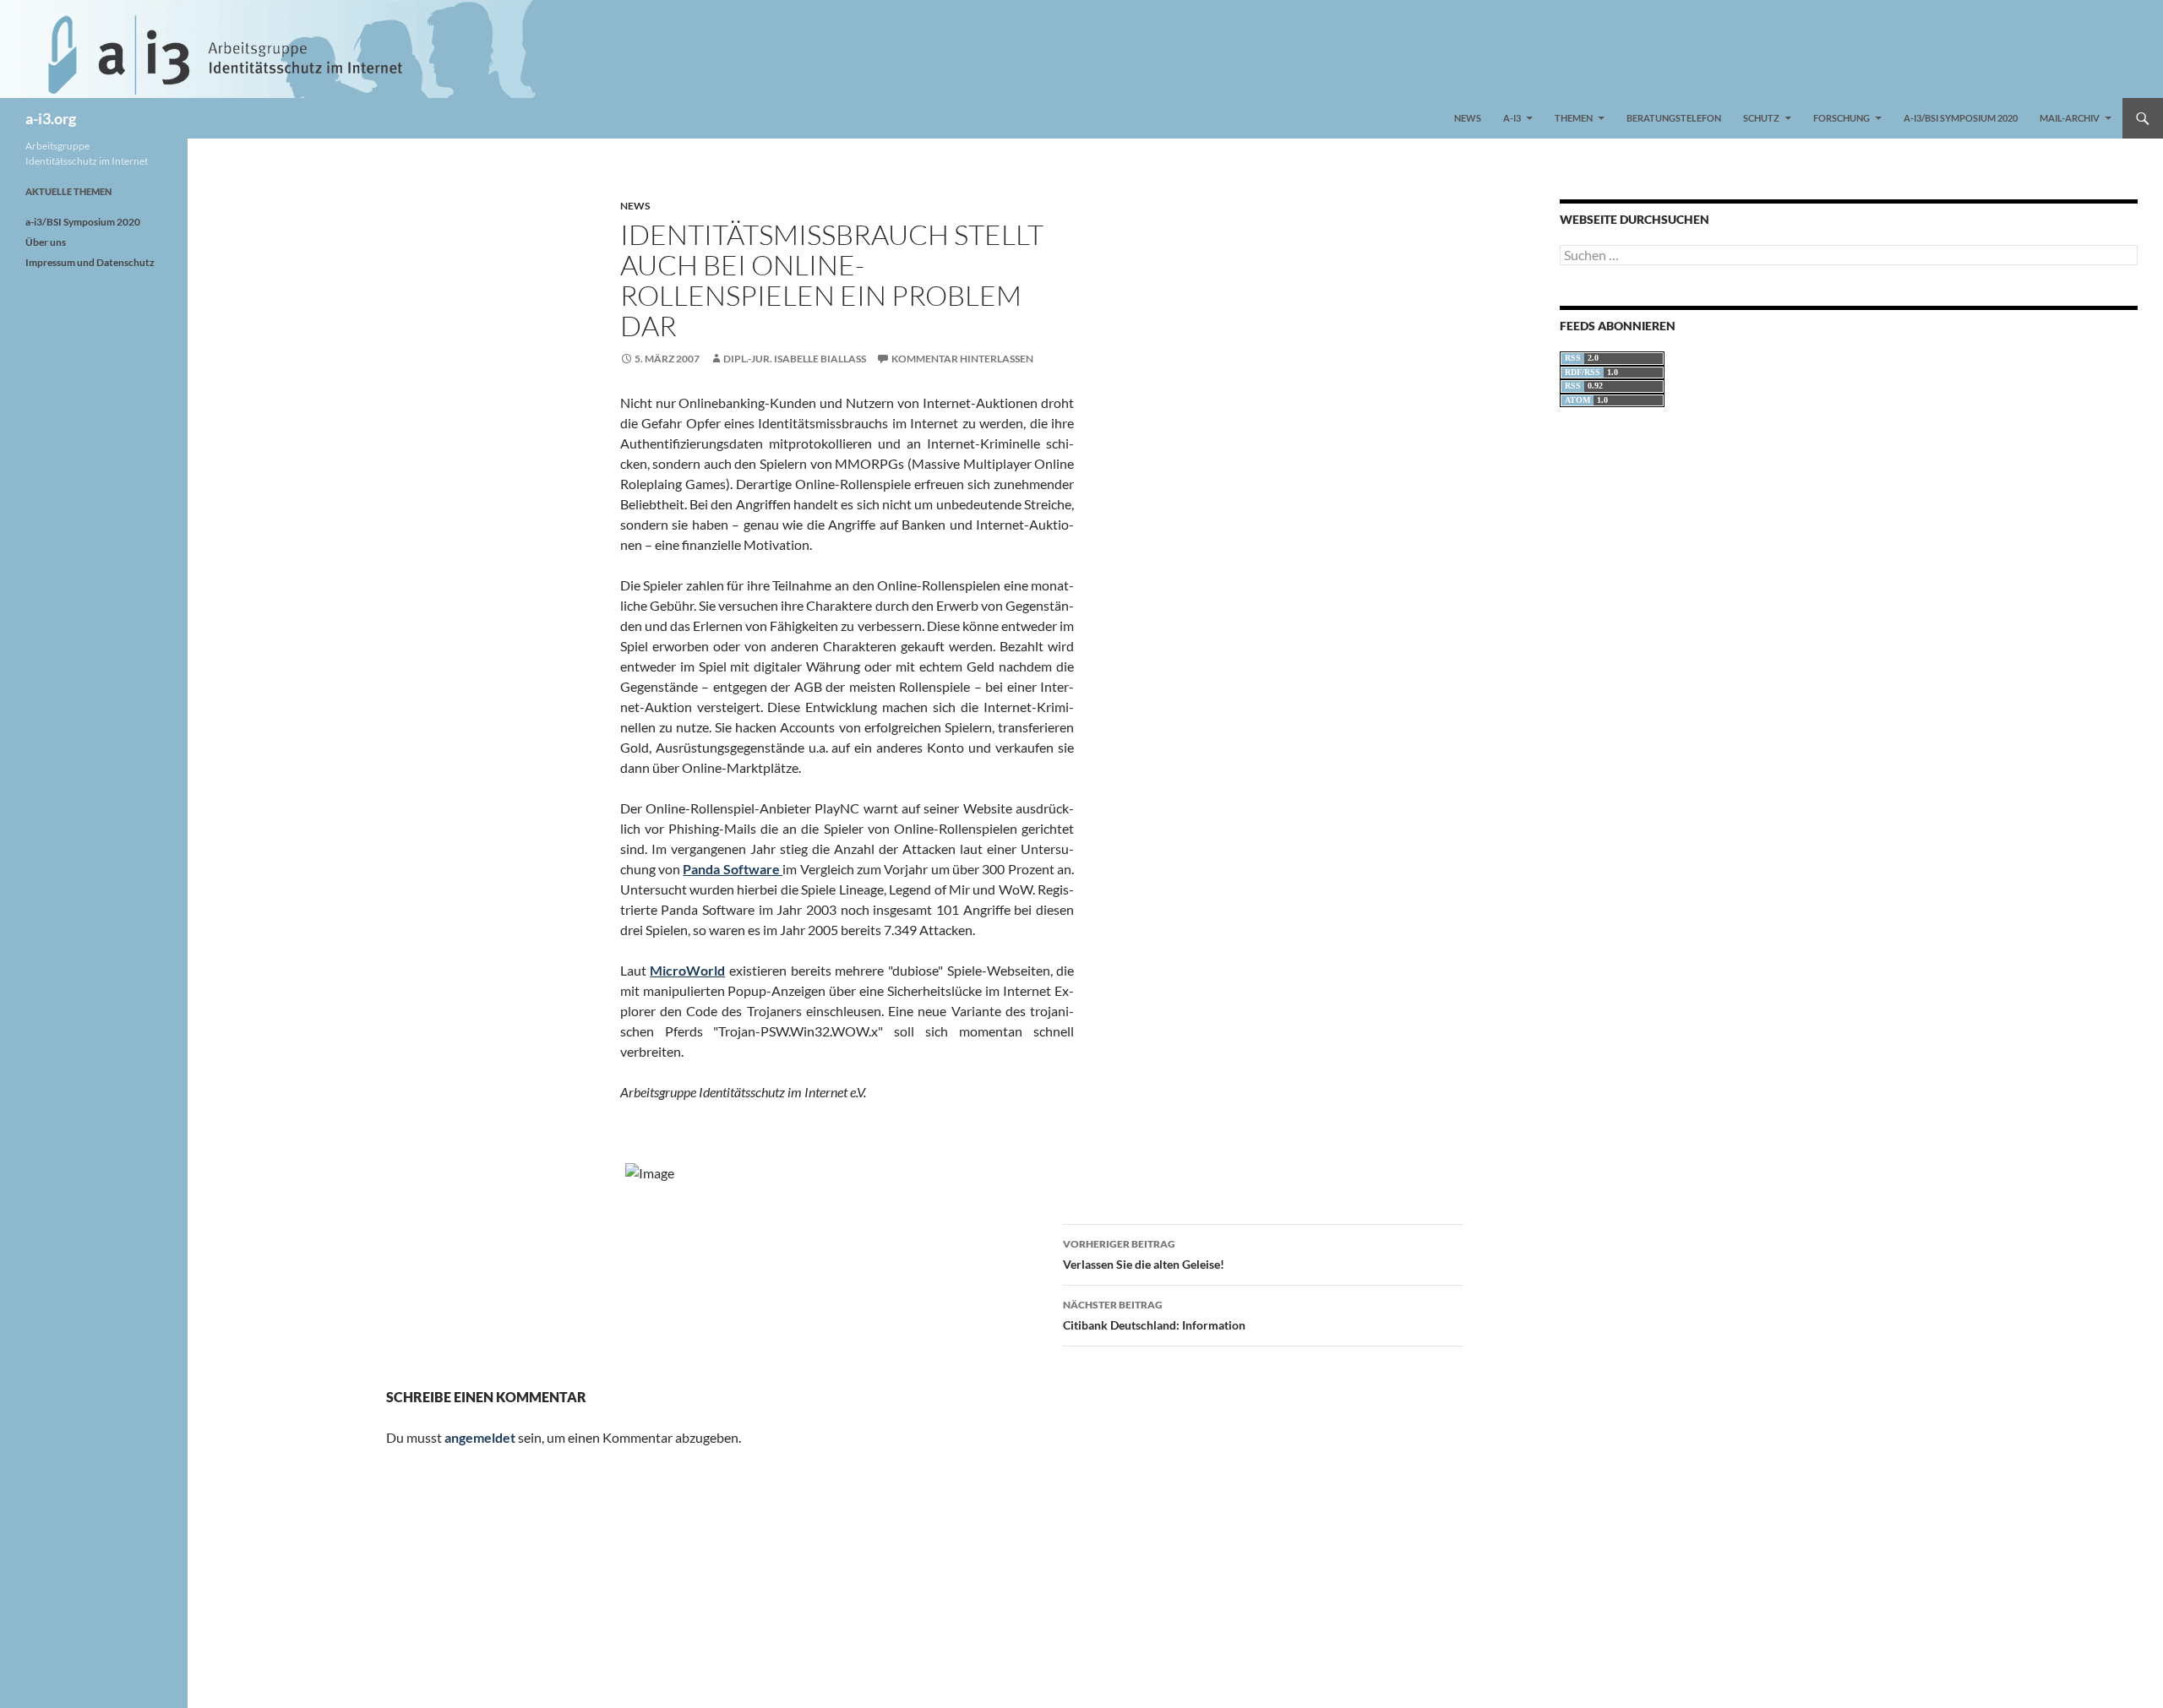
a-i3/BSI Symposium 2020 (1961, 118)
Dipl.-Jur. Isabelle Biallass (795, 359)
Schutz (1761, 118)
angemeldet (480, 1437)
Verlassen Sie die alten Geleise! (1144, 1254)
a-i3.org (51, 118)
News (1468, 118)
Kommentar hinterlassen (962, 359)
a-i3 (1512, 118)
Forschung (1842, 118)
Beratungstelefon (1674, 118)
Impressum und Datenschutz (90, 262)
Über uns (46, 242)
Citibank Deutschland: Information (1154, 1315)
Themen (1574, 118)
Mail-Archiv (2070, 118)
